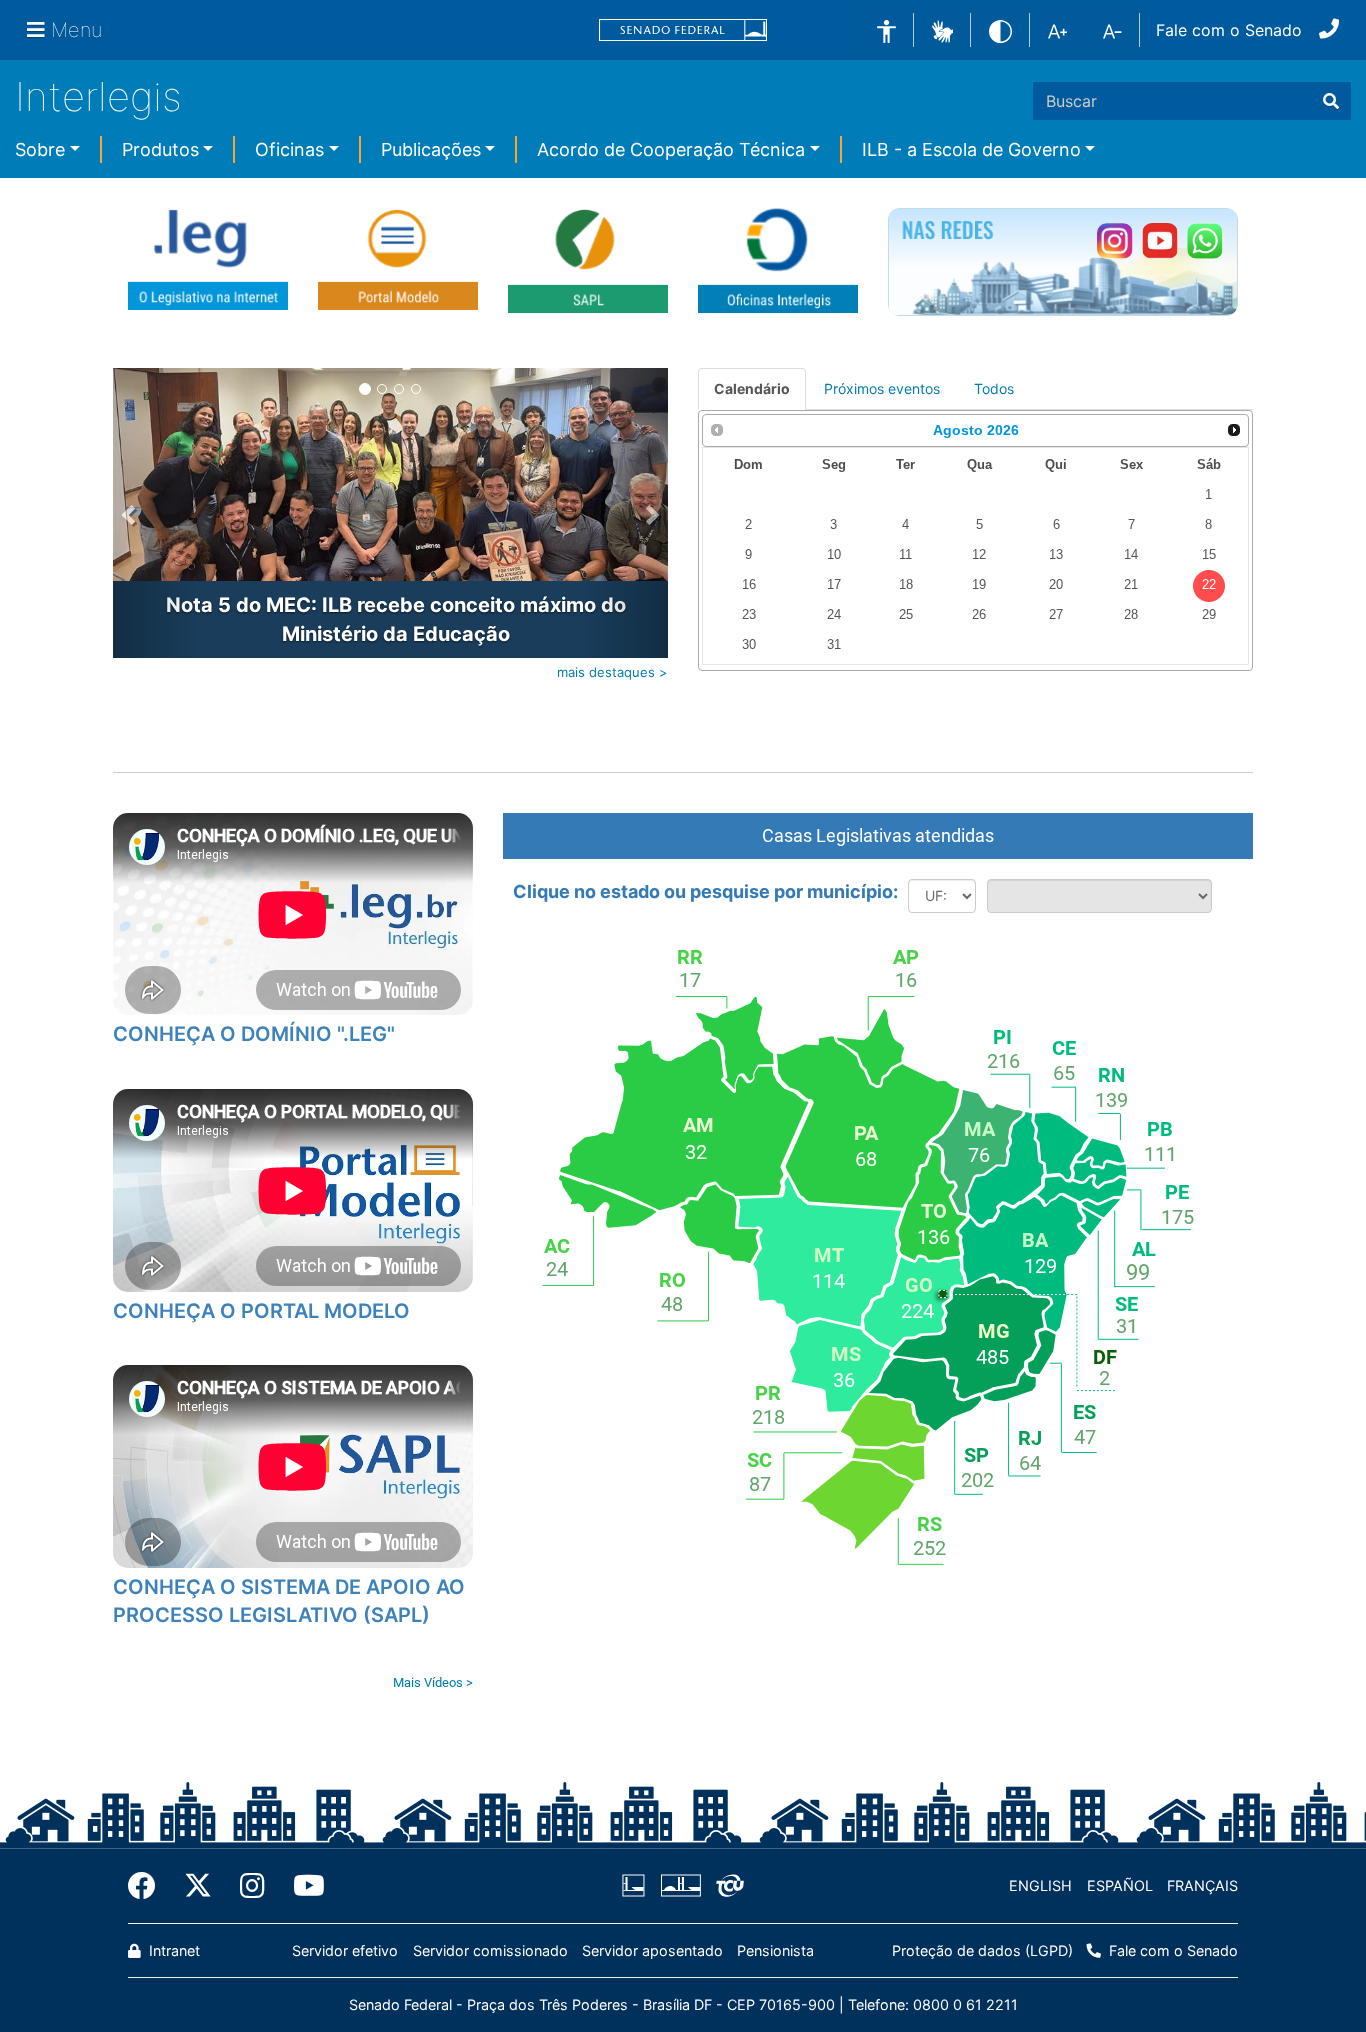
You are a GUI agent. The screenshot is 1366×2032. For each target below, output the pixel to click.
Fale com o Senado (1229, 30)
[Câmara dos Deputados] (637, 1886)
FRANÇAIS (1202, 1885)
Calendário (752, 388)
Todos (994, 388)
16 (749, 585)
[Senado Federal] (683, 30)
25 (906, 615)
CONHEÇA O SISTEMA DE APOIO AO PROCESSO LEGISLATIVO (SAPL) (289, 1601)
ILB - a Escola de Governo (971, 149)
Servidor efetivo (345, 1950)
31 (834, 645)
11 (905, 555)
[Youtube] (302, 1886)
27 (1056, 615)
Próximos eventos (882, 388)
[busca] (1331, 101)
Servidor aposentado (652, 1950)
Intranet (172, 1950)
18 (906, 585)
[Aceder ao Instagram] (1114, 240)
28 (1131, 615)
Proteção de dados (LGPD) (982, 1950)
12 (979, 555)
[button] (942, 29)
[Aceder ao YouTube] (1159, 240)
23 (749, 615)
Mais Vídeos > (433, 1682)
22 (1209, 585)
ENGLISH (1040, 1885)
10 (834, 555)
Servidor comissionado (490, 1950)
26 (979, 615)
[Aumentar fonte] (1057, 30)
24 (834, 615)
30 (749, 645)
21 (1131, 585)
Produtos (160, 149)
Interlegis (98, 96)
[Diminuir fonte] (1112, 30)
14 (1131, 555)
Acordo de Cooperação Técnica (671, 149)
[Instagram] (252, 1886)
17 (834, 585)
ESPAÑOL (1120, 1885)
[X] (198, 1886)
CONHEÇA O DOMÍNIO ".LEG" (254, 1034)
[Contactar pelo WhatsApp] (1204, 240)
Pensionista (775, 1950)
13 (1056, 555)
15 (1209, 555)
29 (1209, 615)
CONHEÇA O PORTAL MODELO (261, 1311)
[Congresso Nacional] (680, 1886)
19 (979, 585)
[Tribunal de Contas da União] (726, 1886)
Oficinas (289, 149)
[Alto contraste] (1000, 29)
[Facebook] (149, 1886)
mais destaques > (612, 672)
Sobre (40, 149)
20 (1056, 585)
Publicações (431, 149)
